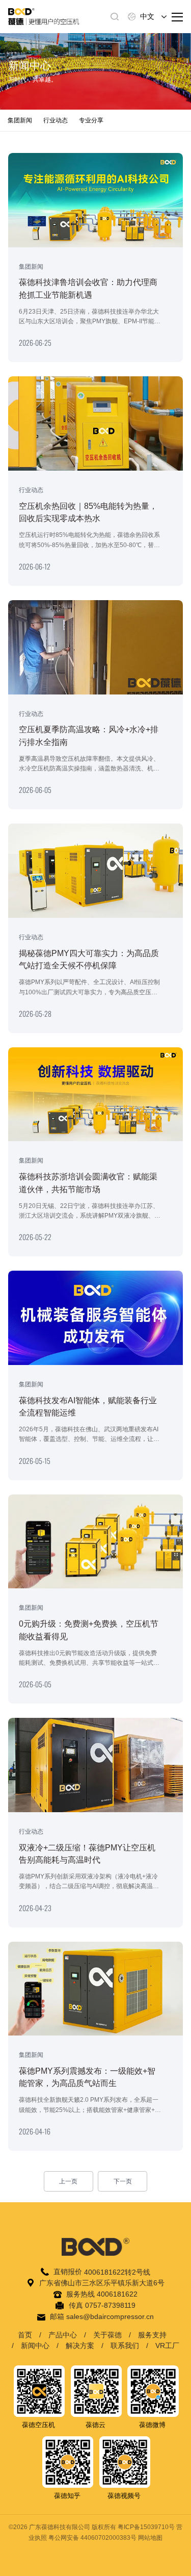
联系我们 (125, 2346)
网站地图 (150, 2538)
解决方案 (80, 2346)
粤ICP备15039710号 (146, 2527)
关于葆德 (107, 2335)
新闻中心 (35, 2346)
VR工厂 (167, 2346)
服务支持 (152, 2335)
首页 (25, 2335)
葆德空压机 (38, 2425)
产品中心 (63, 2335)
